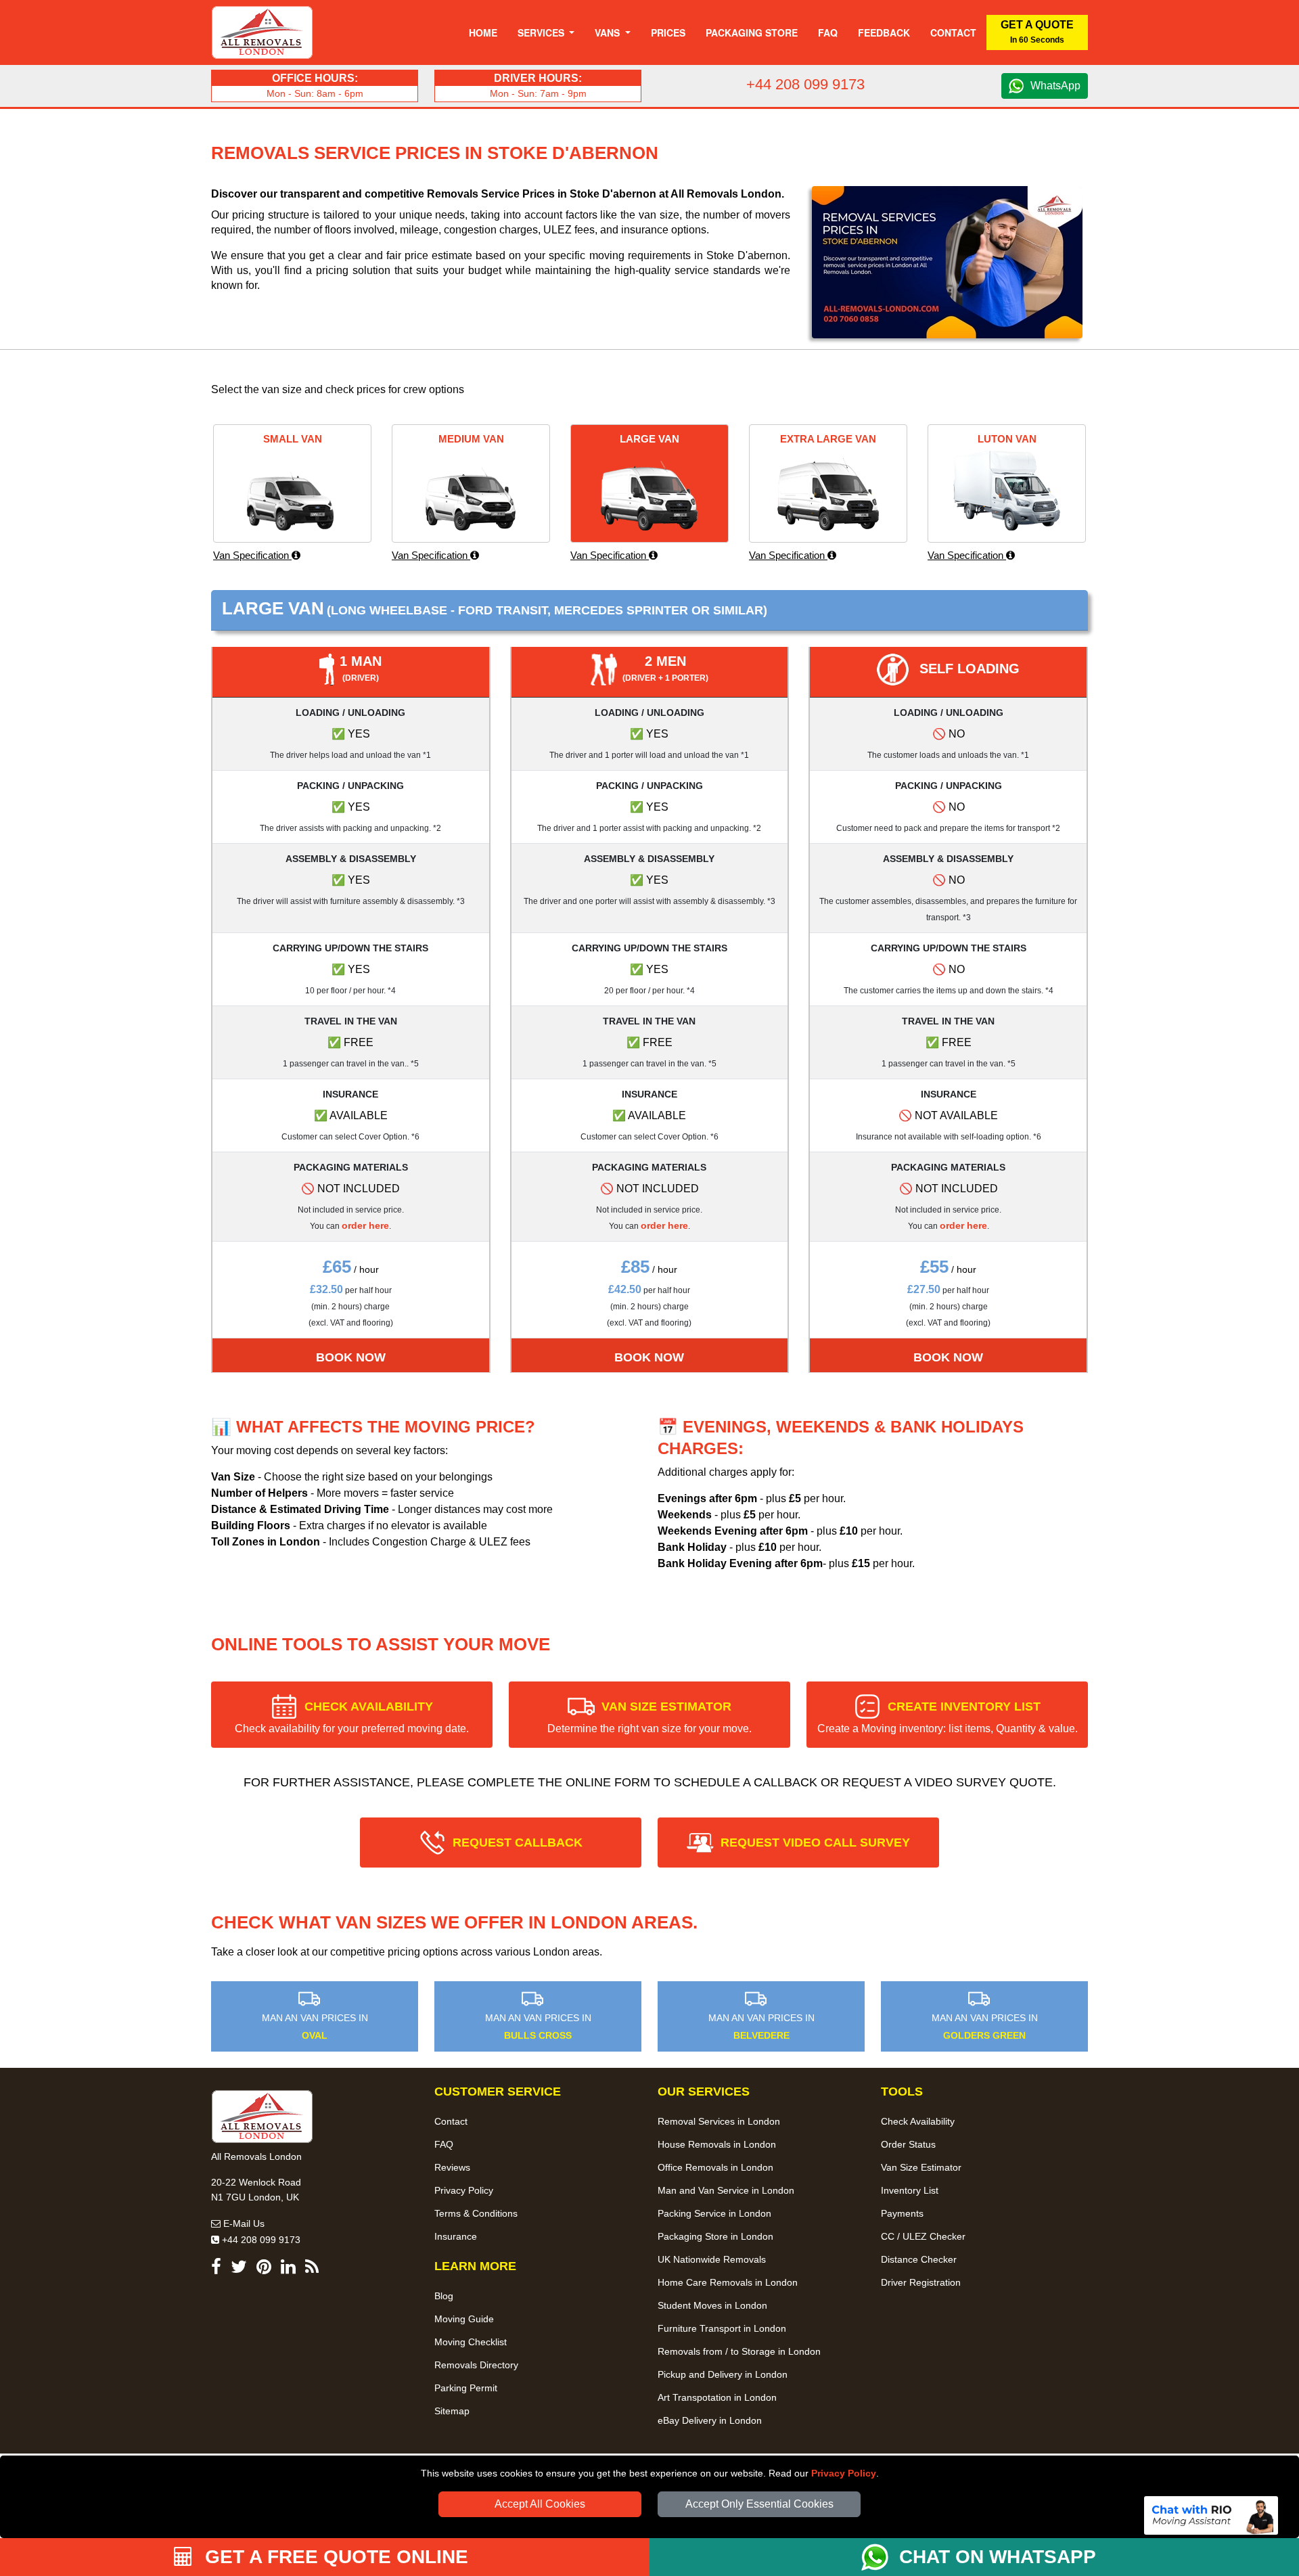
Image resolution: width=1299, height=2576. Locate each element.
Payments (902, 2213)
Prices (668, 32)
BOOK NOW (351, 1357)
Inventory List (910, 2190)
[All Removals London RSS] (312, 2269)
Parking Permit (466, 2388)
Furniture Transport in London (722, 2328)
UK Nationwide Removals (712, 2259)
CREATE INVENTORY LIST (948, 1717)
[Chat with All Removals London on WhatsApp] (880, 2557)
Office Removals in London (715, 2167)
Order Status (908, 2144)
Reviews (452, 2167)
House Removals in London (717, 2144)
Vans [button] (609, 32)
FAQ (444, 2144)
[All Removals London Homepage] (262, 32)
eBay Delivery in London (710, 2420)
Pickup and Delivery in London (723, 2374)
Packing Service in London (714, 2213)
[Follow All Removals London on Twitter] (239, 2269)
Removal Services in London (719, 2121)
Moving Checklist (471, 2342)
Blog (444, 2296)
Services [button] (542, 32)
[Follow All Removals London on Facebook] (216, 2269)
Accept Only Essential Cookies (759, 2504)
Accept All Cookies (540, 2504)
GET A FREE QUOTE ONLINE (334, 2557)
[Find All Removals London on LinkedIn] (288, 2269)
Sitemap (452, 2411)
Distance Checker (919, 2259)
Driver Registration (921, 2282)
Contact (953, 32)
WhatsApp (1055, 86)
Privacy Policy (844, 2473)
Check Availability (918, 2121)
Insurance (456, 2236)
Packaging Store (752, 32)
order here (365, 1225)
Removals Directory (476, 2365)
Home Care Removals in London (728, 2282)
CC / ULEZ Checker (923, 2236)
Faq (828, 32)
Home (483, 32)
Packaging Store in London (715, 2236)
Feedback (884, 32)
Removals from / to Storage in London (739, 2351)
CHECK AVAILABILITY (352, 1717)
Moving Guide (464, 2319)
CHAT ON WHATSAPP (998, 2557)
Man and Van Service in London (726, 2190)
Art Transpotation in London (717, 2397)
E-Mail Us (243, 2223)
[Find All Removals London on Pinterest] (264, 2269)
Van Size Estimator (921, 2167)
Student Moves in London (712, 2305)
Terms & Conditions (476, 2213)
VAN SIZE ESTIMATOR (649, 1717)
